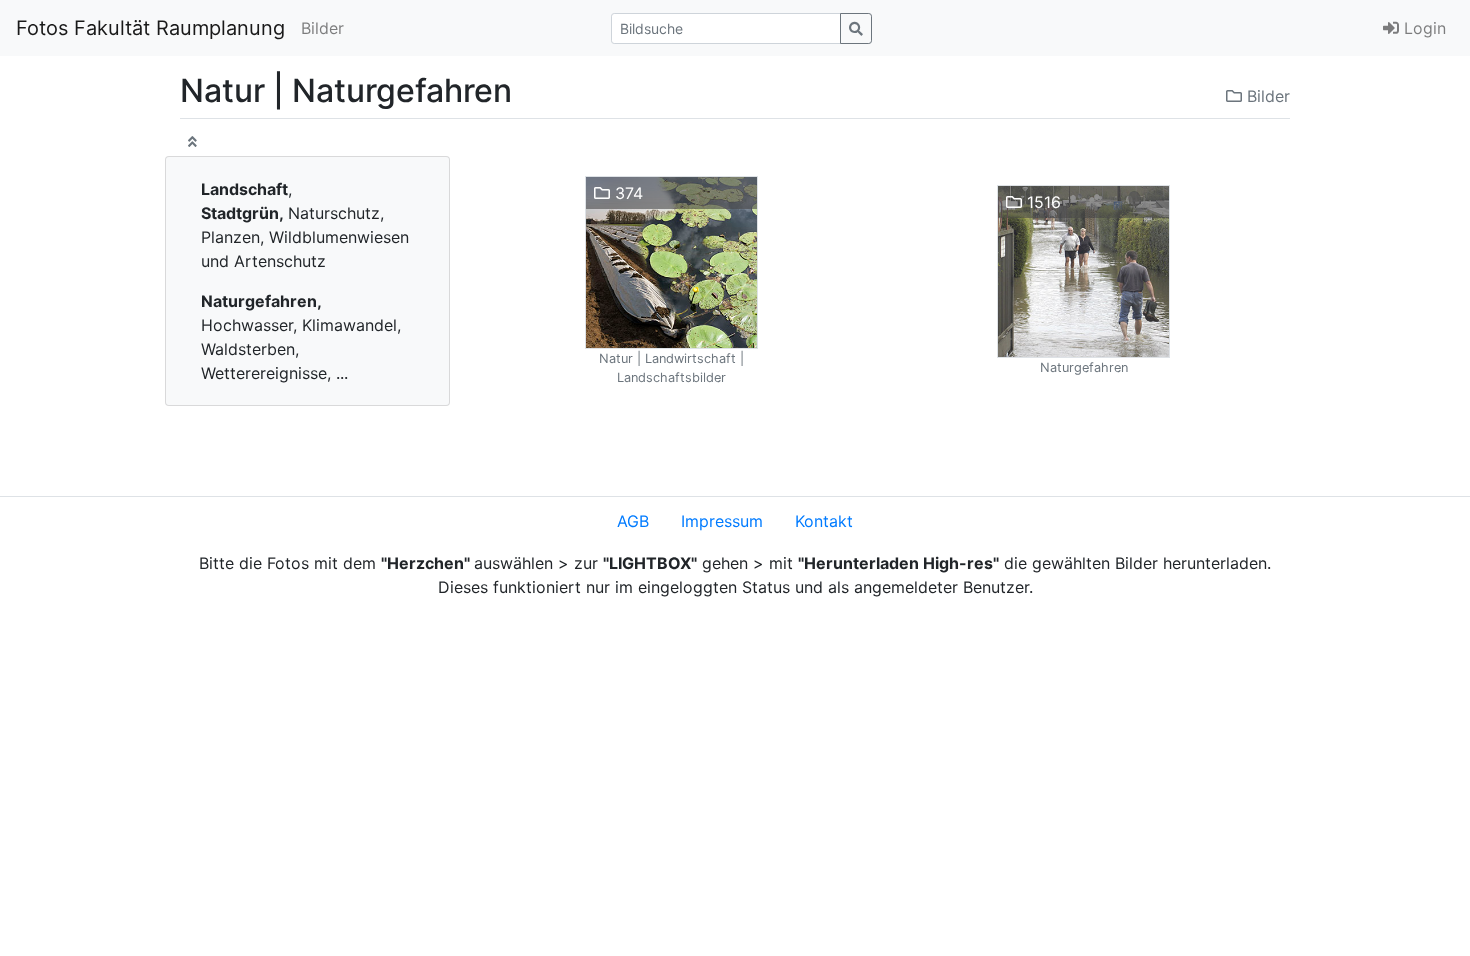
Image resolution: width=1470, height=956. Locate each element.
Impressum (722, 521)
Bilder (322, 28)
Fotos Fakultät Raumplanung (150, 28)
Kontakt (824, 521)
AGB (633, 521)
